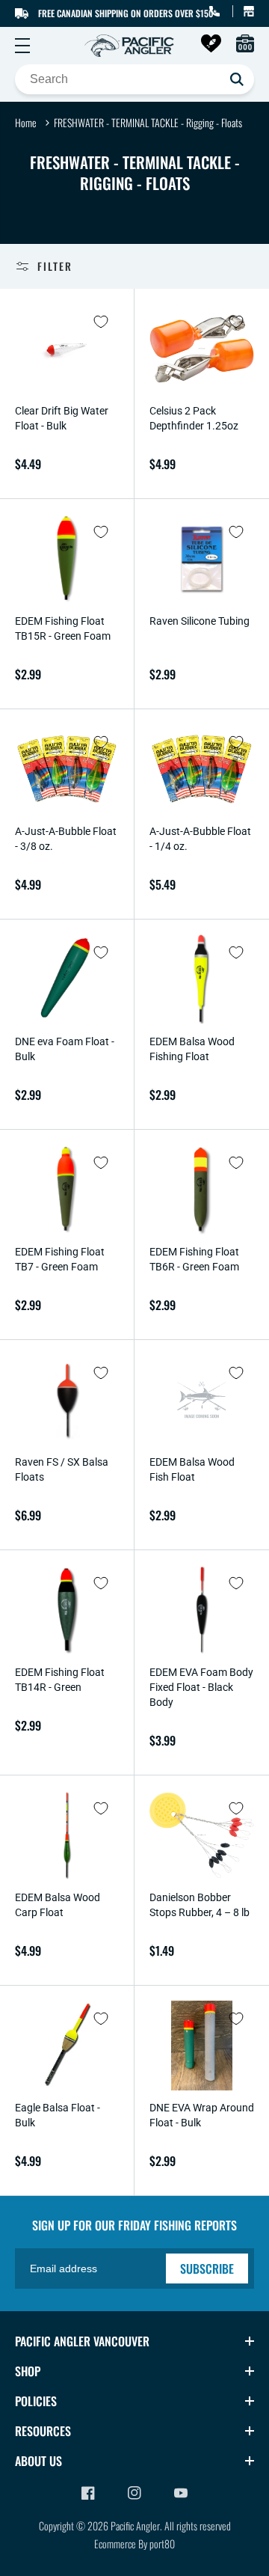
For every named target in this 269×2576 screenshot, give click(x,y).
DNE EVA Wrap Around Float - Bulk (202, 2115)
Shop (28, 2371)
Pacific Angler (135, 2525)
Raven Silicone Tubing (200, 621)
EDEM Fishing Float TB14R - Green (60, 1680)
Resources (43, 2431)
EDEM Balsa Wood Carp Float (58, 1905)
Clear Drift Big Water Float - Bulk (62, 418)
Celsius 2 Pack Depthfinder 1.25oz (194, 418)
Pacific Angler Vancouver (82, 2341)
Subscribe (207, 2268)
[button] (22, 46)
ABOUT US (38, 2461)
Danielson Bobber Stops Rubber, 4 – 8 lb (200, 1905)
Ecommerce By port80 (134, 2543)
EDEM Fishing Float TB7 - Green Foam (60, 1259)
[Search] (237, 79)
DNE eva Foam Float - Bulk (65, 1049)
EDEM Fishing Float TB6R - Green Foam (194, 1259)
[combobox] (134, 79)
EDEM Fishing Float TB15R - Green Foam (63, 628)
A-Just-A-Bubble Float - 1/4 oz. (200, 839)
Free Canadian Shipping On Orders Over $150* (127, 13)
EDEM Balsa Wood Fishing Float (192, 1049)
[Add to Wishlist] (101, 322)
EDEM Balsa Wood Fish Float (192, 1469)
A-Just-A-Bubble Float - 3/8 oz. (66, 839)
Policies (36, 2401)
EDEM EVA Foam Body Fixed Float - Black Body (201, 1687)
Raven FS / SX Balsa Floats (62, 1469)
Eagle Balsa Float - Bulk (58, 2115)
